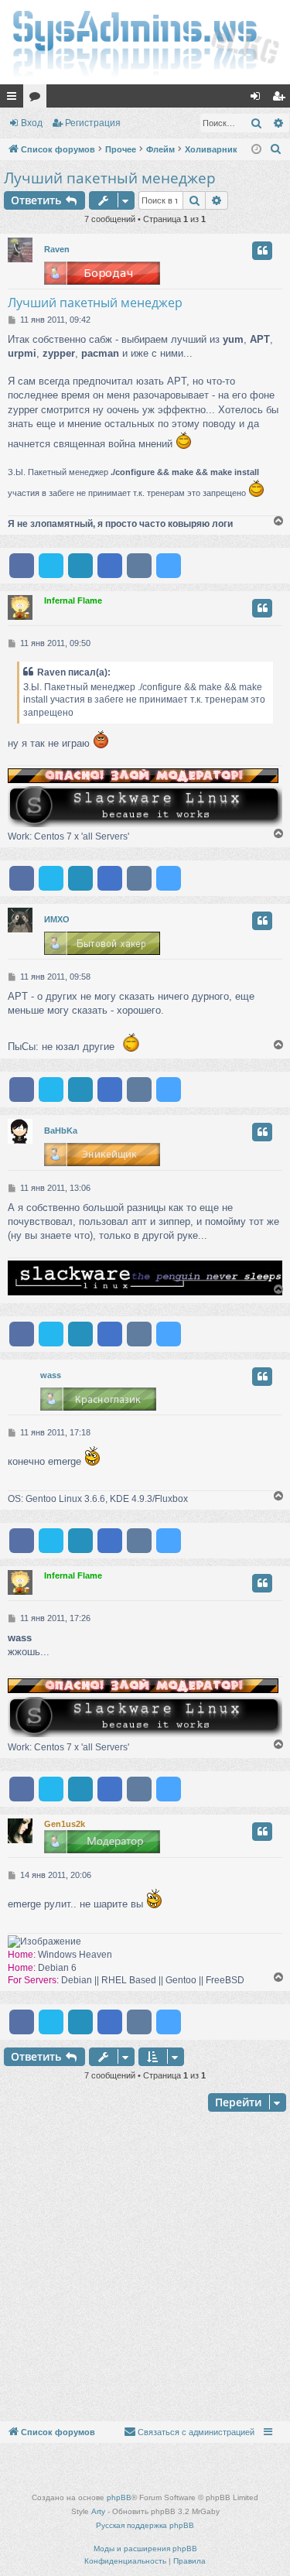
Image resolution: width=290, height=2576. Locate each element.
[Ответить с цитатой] (262, 251)
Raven (57, 249)
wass (51, 1375)
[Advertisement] (145, 2268)
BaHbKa (61, 1131)
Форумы (38, 99)
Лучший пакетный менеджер (110, 178)
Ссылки (15, 99)
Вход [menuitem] (259, 99)
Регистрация (93, 123)
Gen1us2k (65, 1824)
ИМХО (57, 919)
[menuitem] (276, 149)
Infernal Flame (73, 600)
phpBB (119, 2497)
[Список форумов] (145, 42)
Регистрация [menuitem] (281, 99)
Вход (32, 123)
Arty (98, 2511)
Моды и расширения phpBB (145, 2549)
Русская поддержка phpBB (145, 2525)
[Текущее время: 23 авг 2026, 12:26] (256, 150)
